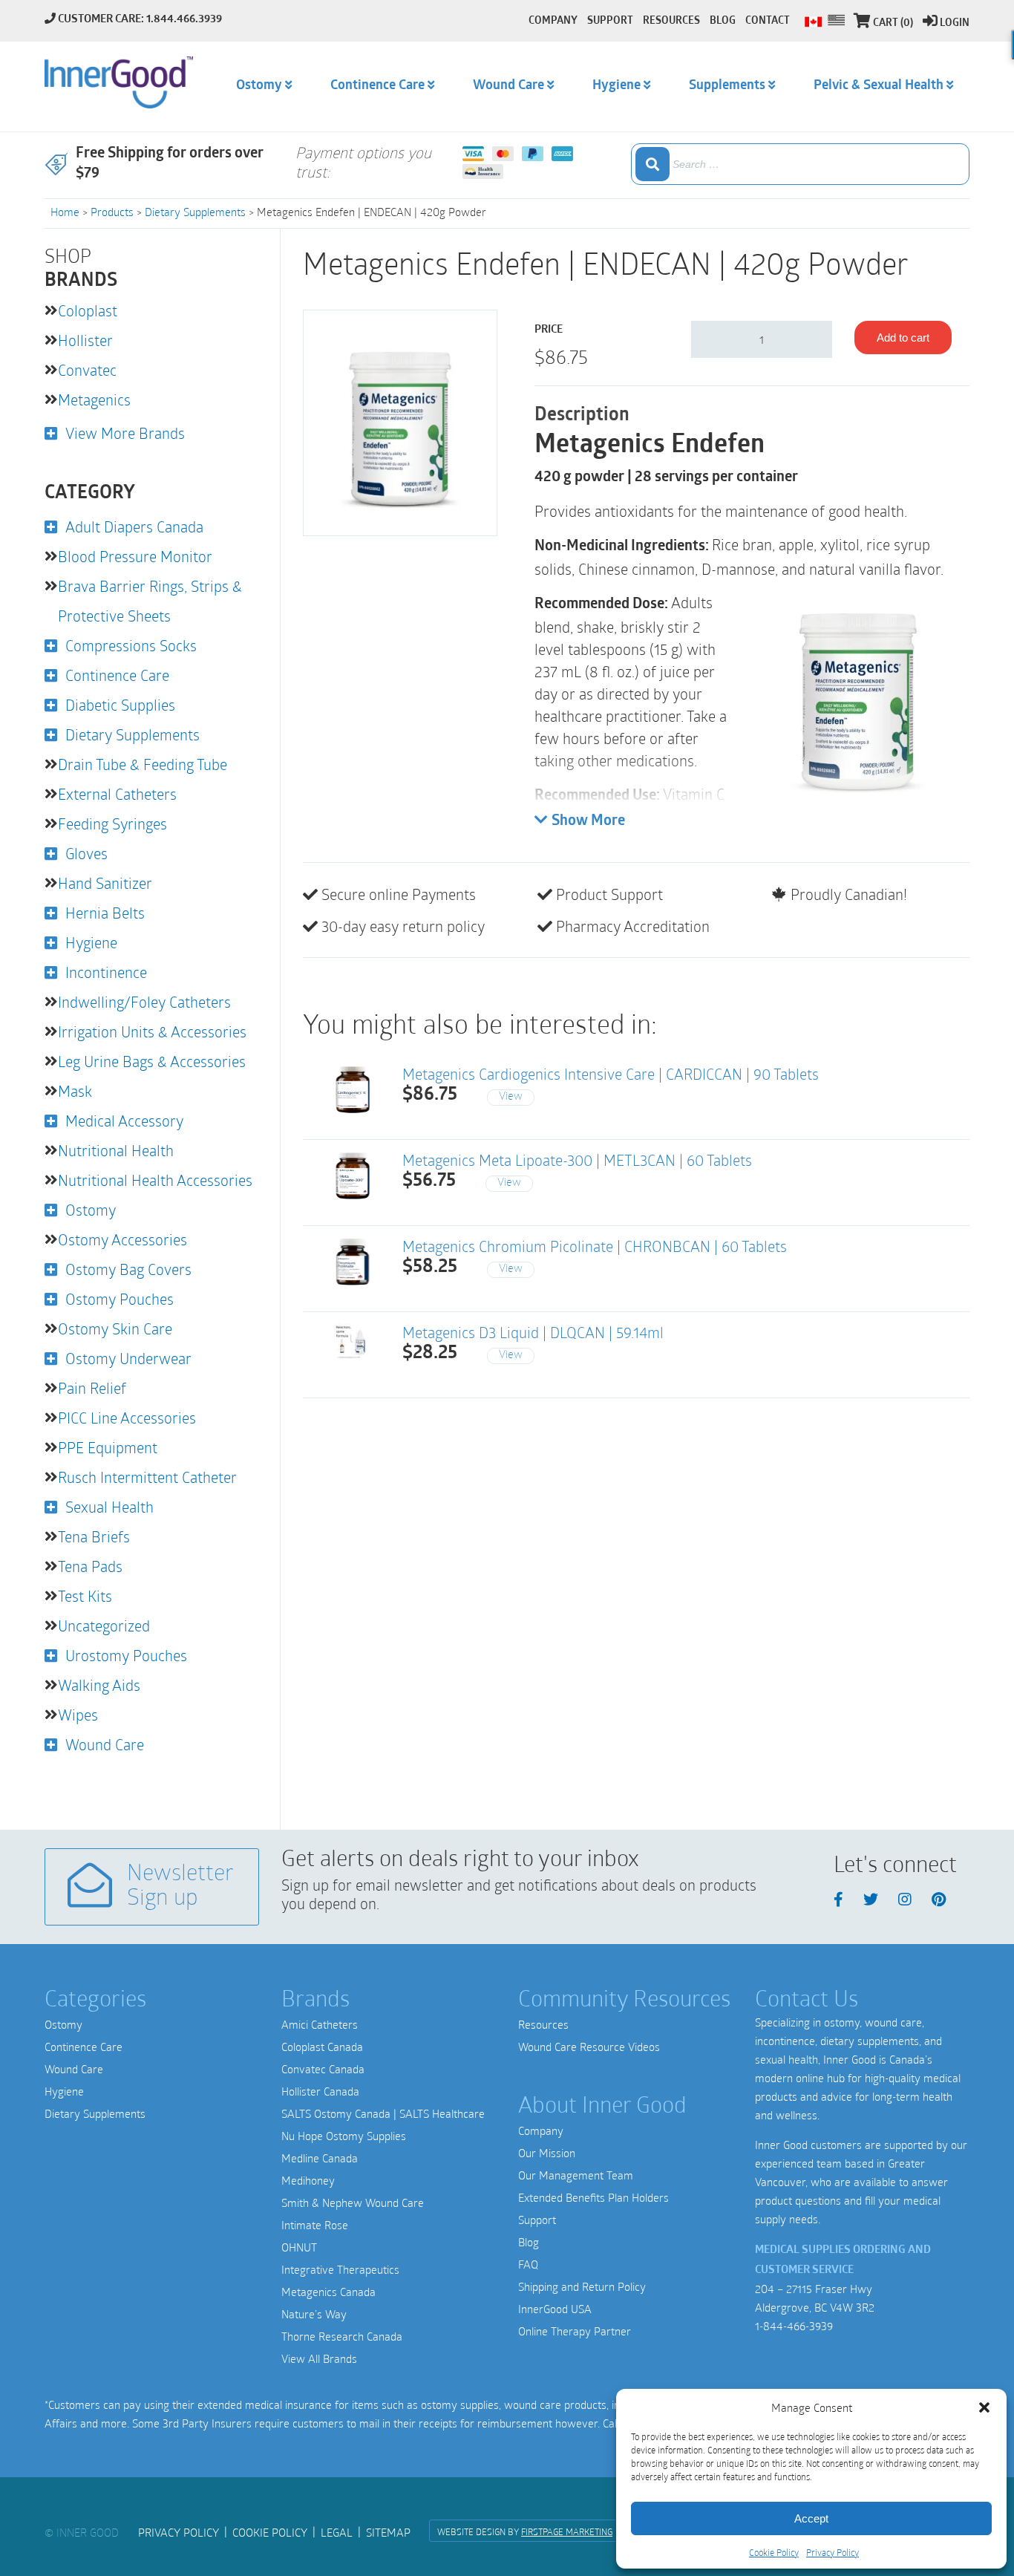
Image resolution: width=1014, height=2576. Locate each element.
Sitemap (388, 2532)
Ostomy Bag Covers (128, 1269)
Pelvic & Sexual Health (879, 86)
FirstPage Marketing (567, 2531)
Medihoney (308, 2180)
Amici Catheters (320, 2024)
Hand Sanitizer (105, 883)
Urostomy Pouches (126, 1655)
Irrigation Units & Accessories (152, 1031)
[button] (984, 2407)
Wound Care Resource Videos (589, 2047)
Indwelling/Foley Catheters (144, 1002)
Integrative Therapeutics (340, 2269)
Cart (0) (893, 23)
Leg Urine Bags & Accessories (152, 1061)
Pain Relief (92, 1388)
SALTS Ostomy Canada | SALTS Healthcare (383, 2113)
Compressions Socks (131, 645)
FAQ (528, 2264)
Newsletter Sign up (180, 1887)
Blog (529, 2242)
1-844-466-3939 (794, 2326)
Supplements (727, 86)
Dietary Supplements (195, 212)
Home (65, 212)
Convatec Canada (323, 2069)
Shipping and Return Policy (582, 2286)
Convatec (87, 370)
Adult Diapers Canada (134, 526)
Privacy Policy (833, 2552)
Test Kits (85, 1596)
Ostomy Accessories (122, 1239)
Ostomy (91, 1210)
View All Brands (319, 2358)
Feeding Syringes (112, 824)
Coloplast (88, 310)
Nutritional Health (116, 1150)
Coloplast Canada (322, 2047)
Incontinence (106, 972)
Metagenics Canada (328, 2292)
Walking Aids (99, 1685)
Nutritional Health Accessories (155, 1180)
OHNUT (299, 2247)
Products (112, 212)
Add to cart (903, 338)
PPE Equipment (108, 1447)
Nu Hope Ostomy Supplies (344, 2136)
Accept (811, 2518)
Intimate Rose (315, 2225)
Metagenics (94, 400)
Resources (543, 2024)
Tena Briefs (94, 1536)
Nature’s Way (314, 2314)
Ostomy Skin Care (115, 1328)
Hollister (85, 340)
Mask (75, 1091)
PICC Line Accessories (127, 1418)
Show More (588, 821)
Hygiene (91, 942)
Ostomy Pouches (120, 1299)
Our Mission (547, 2153)
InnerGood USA (555, 2309)
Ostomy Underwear (128, 1358)
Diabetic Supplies (120, 705)
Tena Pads (90, 1566)
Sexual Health (109, 1507)
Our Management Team (576, 2175)
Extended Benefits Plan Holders (593, 2197)
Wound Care (105, 1744)
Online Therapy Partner (575, 2331)
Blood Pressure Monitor (135, 556)
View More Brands (125, 433)
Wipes (78, 1715)
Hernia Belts (105, 913)
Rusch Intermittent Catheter (147, 1477)
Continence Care (117, 675)
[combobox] (800, 164)
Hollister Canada (320, 2091)
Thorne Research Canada (342, 2336)
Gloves (86, 853)
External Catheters (117, 794)
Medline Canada (320, 2158)
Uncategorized (104, 1626)
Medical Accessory (124, 1121)
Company (541, 2130)
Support (537, 2220)
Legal (337, 2532)
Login (955, 23)
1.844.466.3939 (184, 20)
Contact (768, 21)
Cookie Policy (774, 2552)
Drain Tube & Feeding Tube (143, 764)
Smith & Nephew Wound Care (353, 2202)
